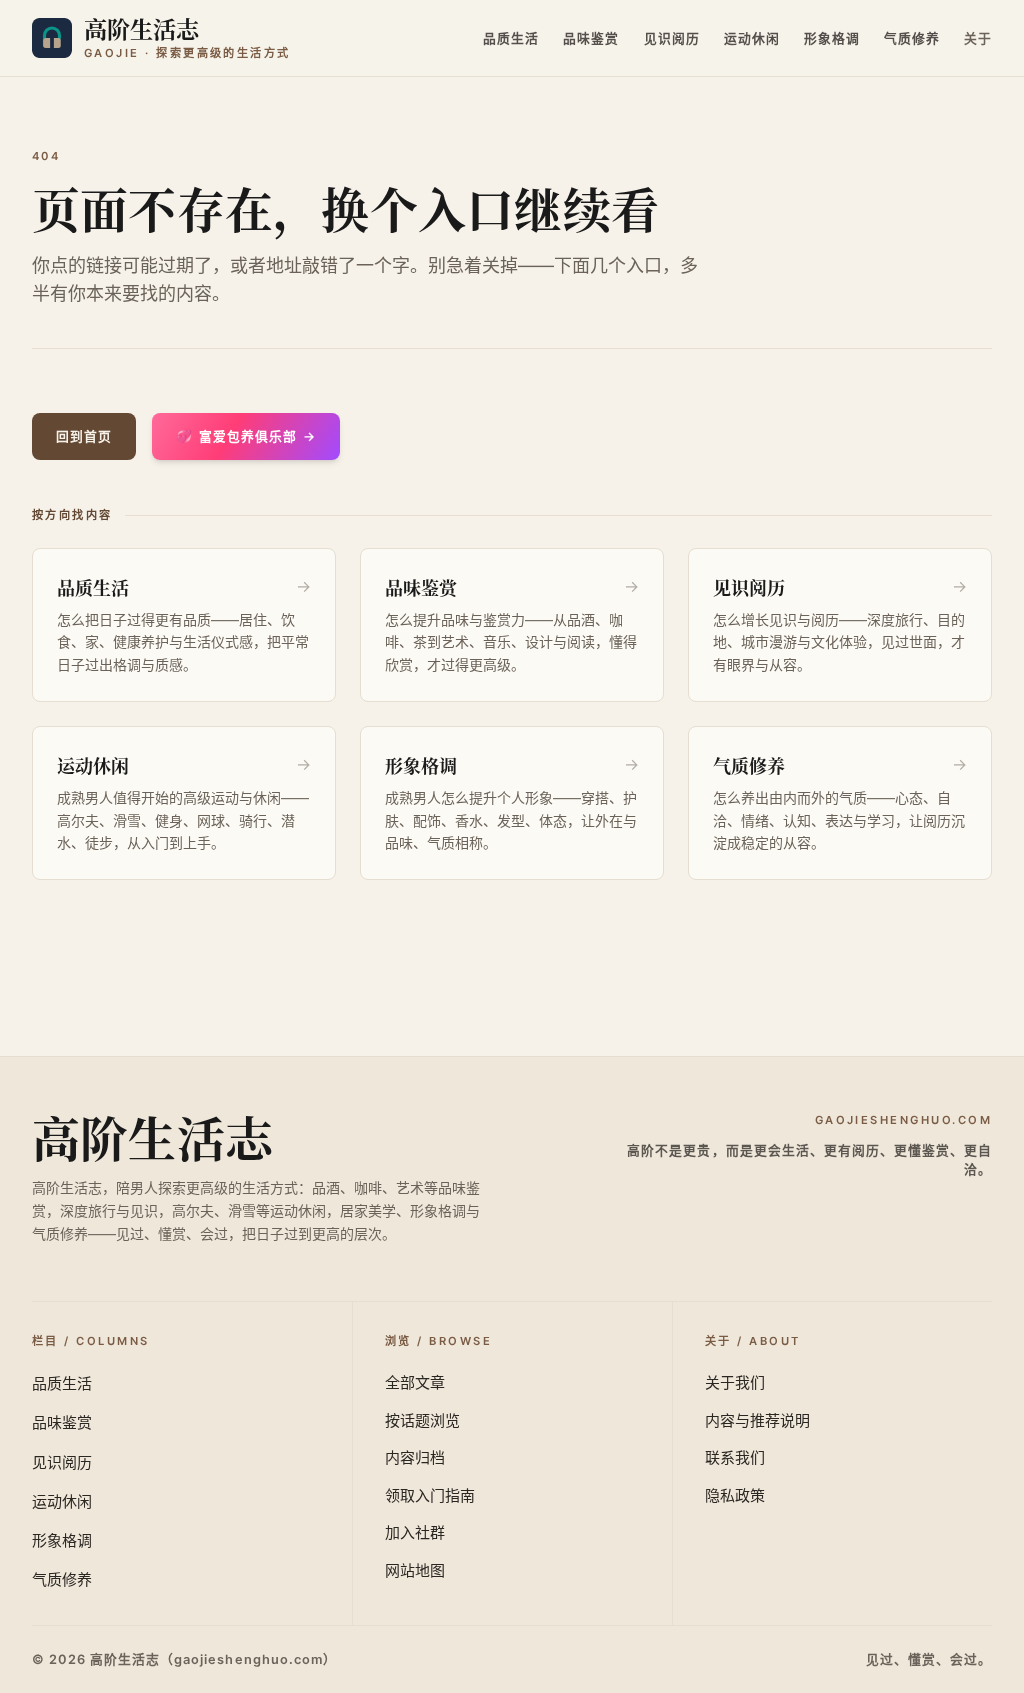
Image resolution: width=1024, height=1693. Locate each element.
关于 (978, 38)
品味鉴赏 (591, 38)
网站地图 (415, 1570)
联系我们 (735, 1457)
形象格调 (832, 38)
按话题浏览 (422, 1420)
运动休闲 (752, 38)
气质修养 (912, 38)
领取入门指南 (430, 1495)
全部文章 (415, 1382)
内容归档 (415, 1457)
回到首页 (84, 436)
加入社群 (415, 1532)
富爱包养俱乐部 (246, 436)
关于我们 (735, 1382)
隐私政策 (735, 1495)
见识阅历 (672, 38)
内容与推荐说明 (757, 1420)
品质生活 (511, 38)
